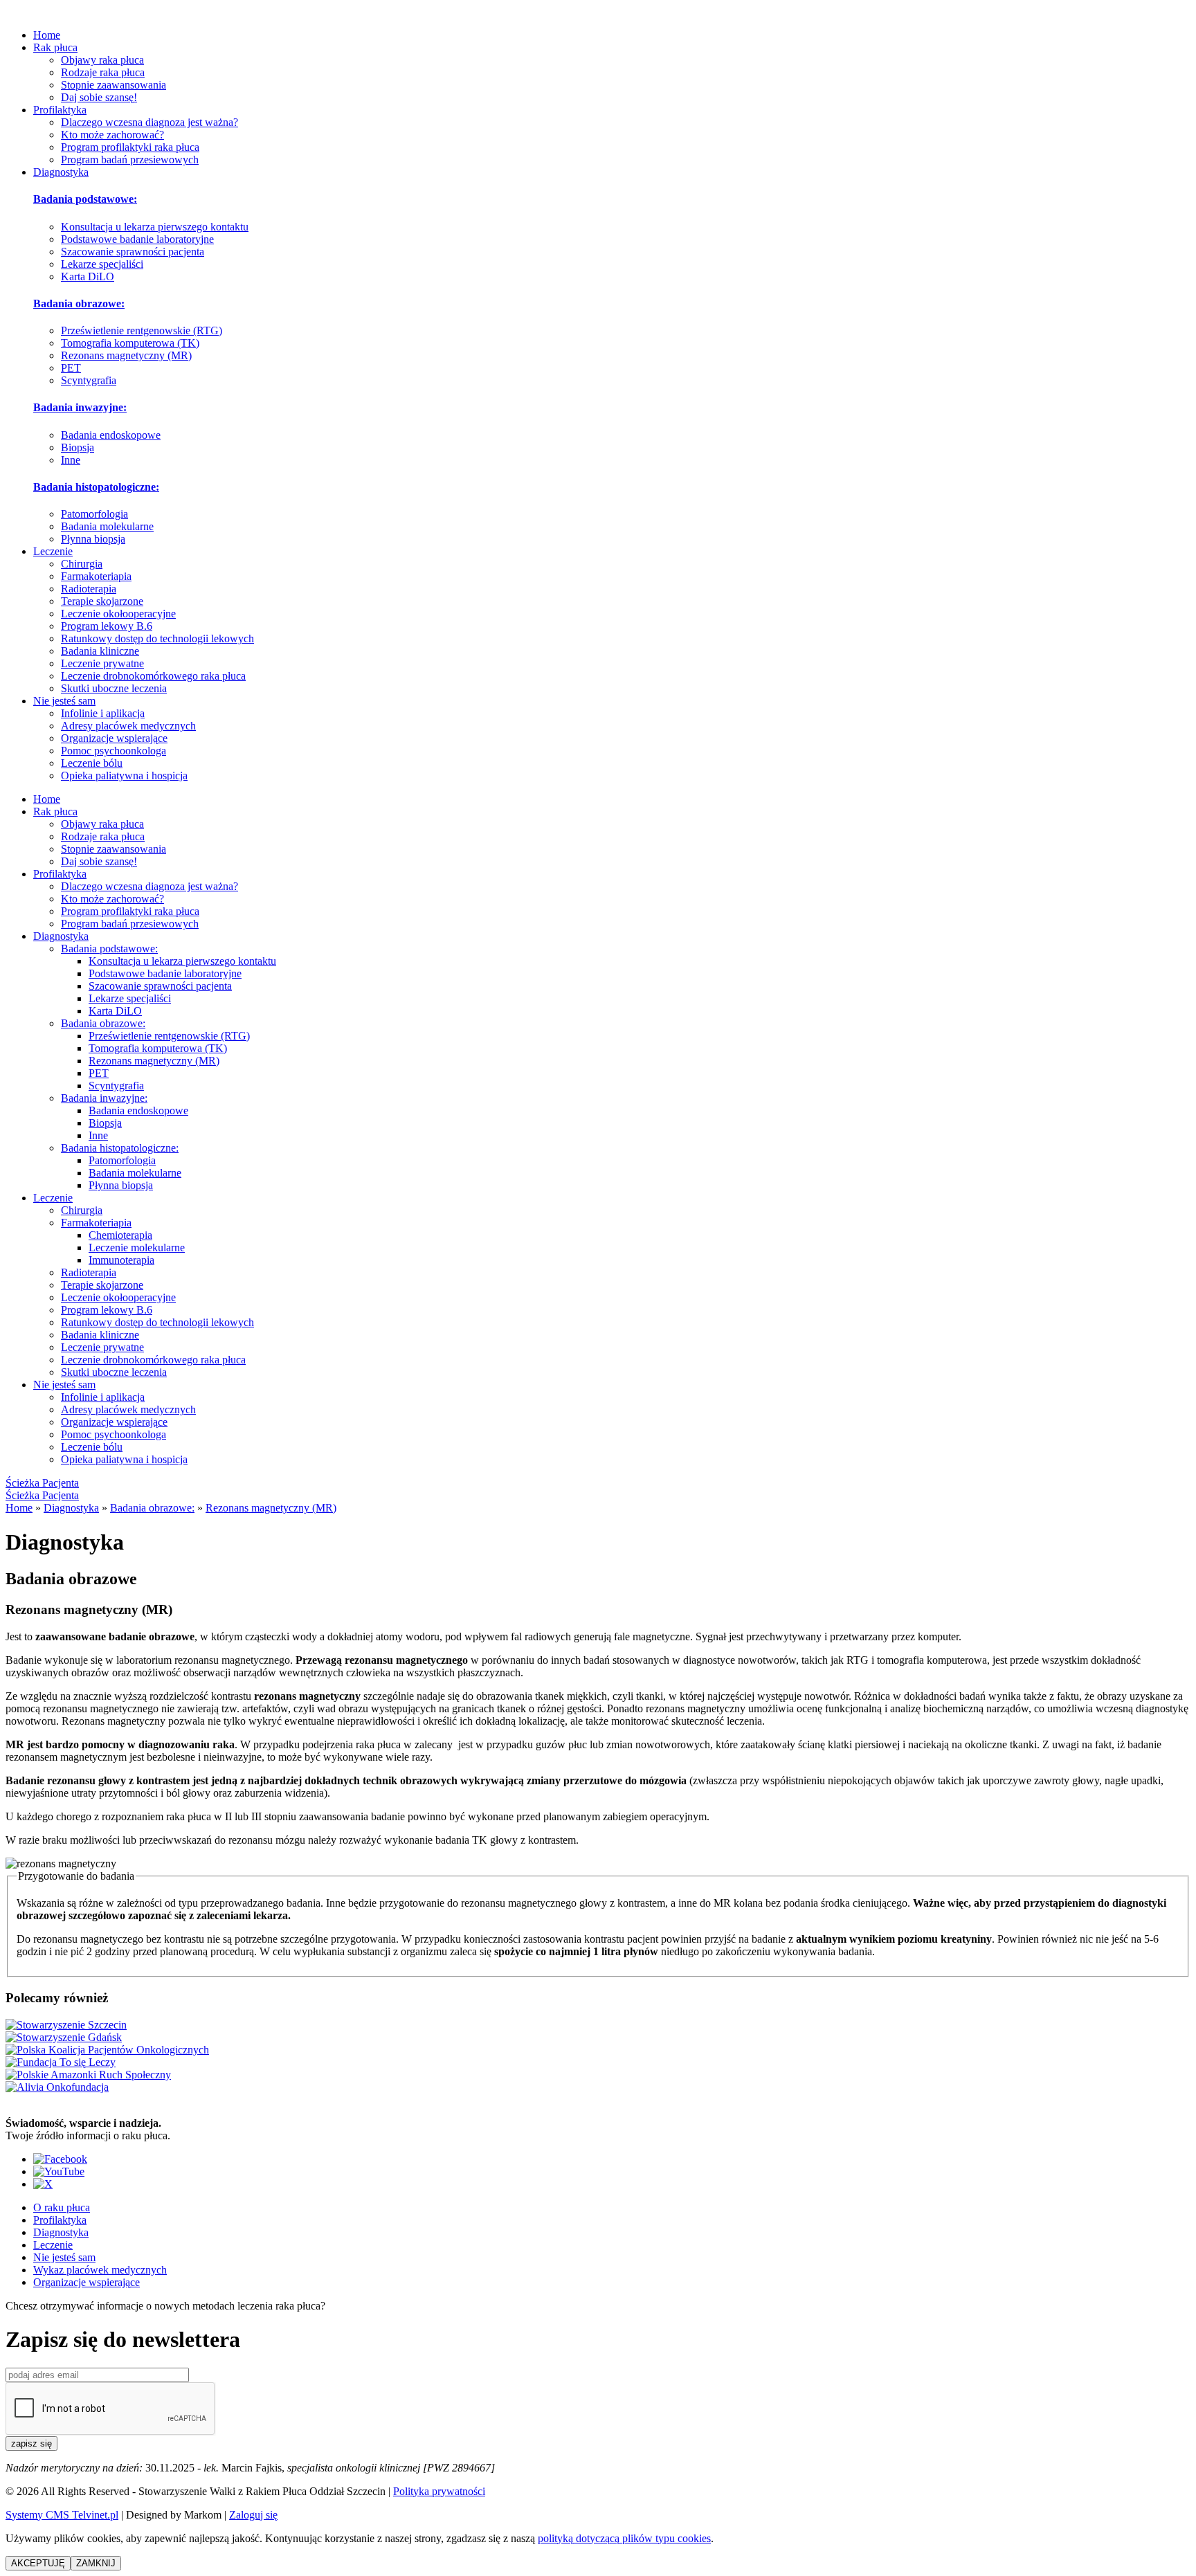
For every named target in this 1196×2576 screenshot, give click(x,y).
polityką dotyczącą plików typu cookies (624, 2538)
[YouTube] (59, 2171)
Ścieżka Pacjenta (42, 1483)
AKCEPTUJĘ (38, 2563)
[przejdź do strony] (107, 2050)
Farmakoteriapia (96, 576)
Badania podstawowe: (85, 199)
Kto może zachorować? (112, 135)
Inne (71, 460)
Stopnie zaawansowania (114, 85)
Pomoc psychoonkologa (114, 751)
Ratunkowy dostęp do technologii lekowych (157, 638)
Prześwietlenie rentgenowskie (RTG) (142, 330)
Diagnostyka (61, 172)
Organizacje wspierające (114, 738)
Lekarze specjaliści (102, 264)
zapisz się (31, 2443)
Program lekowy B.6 (107, 626)
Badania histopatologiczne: (96, 487)
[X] (43, 2184)
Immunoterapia (121, 1260)
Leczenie (53, 551)
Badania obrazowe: (79, 303)
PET (71, 368)
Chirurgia (82, 564)
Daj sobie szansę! (99, 97)
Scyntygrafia (89, 380)
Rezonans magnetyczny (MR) (126, 355)
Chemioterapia (120, 1235)
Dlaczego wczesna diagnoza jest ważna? (149, 122)
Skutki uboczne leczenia (114, 688)
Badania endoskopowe (111, 435)
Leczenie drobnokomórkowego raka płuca (153, 676)
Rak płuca (55, 47)
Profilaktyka (60, 110)
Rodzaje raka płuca (103, 72)
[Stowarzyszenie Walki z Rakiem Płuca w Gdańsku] (64, 2037)
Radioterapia (89, 589)
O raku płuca (62, 2207)
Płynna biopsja (93, 539)
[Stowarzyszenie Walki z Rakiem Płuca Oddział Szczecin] (66, 2025)
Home (47, 35)
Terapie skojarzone (102, 601)
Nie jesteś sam (64, 701)
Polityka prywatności (439, 2491)
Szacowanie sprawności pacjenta (133, 252)
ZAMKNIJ (96, 2563)
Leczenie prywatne (102, 663)
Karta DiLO (88, 276)
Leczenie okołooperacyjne (118, 614)
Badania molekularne (107, 526)
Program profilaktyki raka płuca (130, 147)
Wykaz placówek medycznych (100, 2270)
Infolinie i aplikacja (103, 713)
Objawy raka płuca (102, 60)
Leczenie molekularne (137, 1248)
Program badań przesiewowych (130, 160)
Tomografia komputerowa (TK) (130, 343)
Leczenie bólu (92, 763)
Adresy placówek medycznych (128, 726)
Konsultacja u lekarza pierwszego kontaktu (155, 227)
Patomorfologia (94, 514)
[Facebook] (60, 2159)
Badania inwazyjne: (80, 407)
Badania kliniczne (100, 651)
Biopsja (78, 447)
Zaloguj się (253, 2515)
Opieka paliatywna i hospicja (124, 775)
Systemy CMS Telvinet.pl (62, 2515)
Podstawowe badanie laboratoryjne (137, 239)
